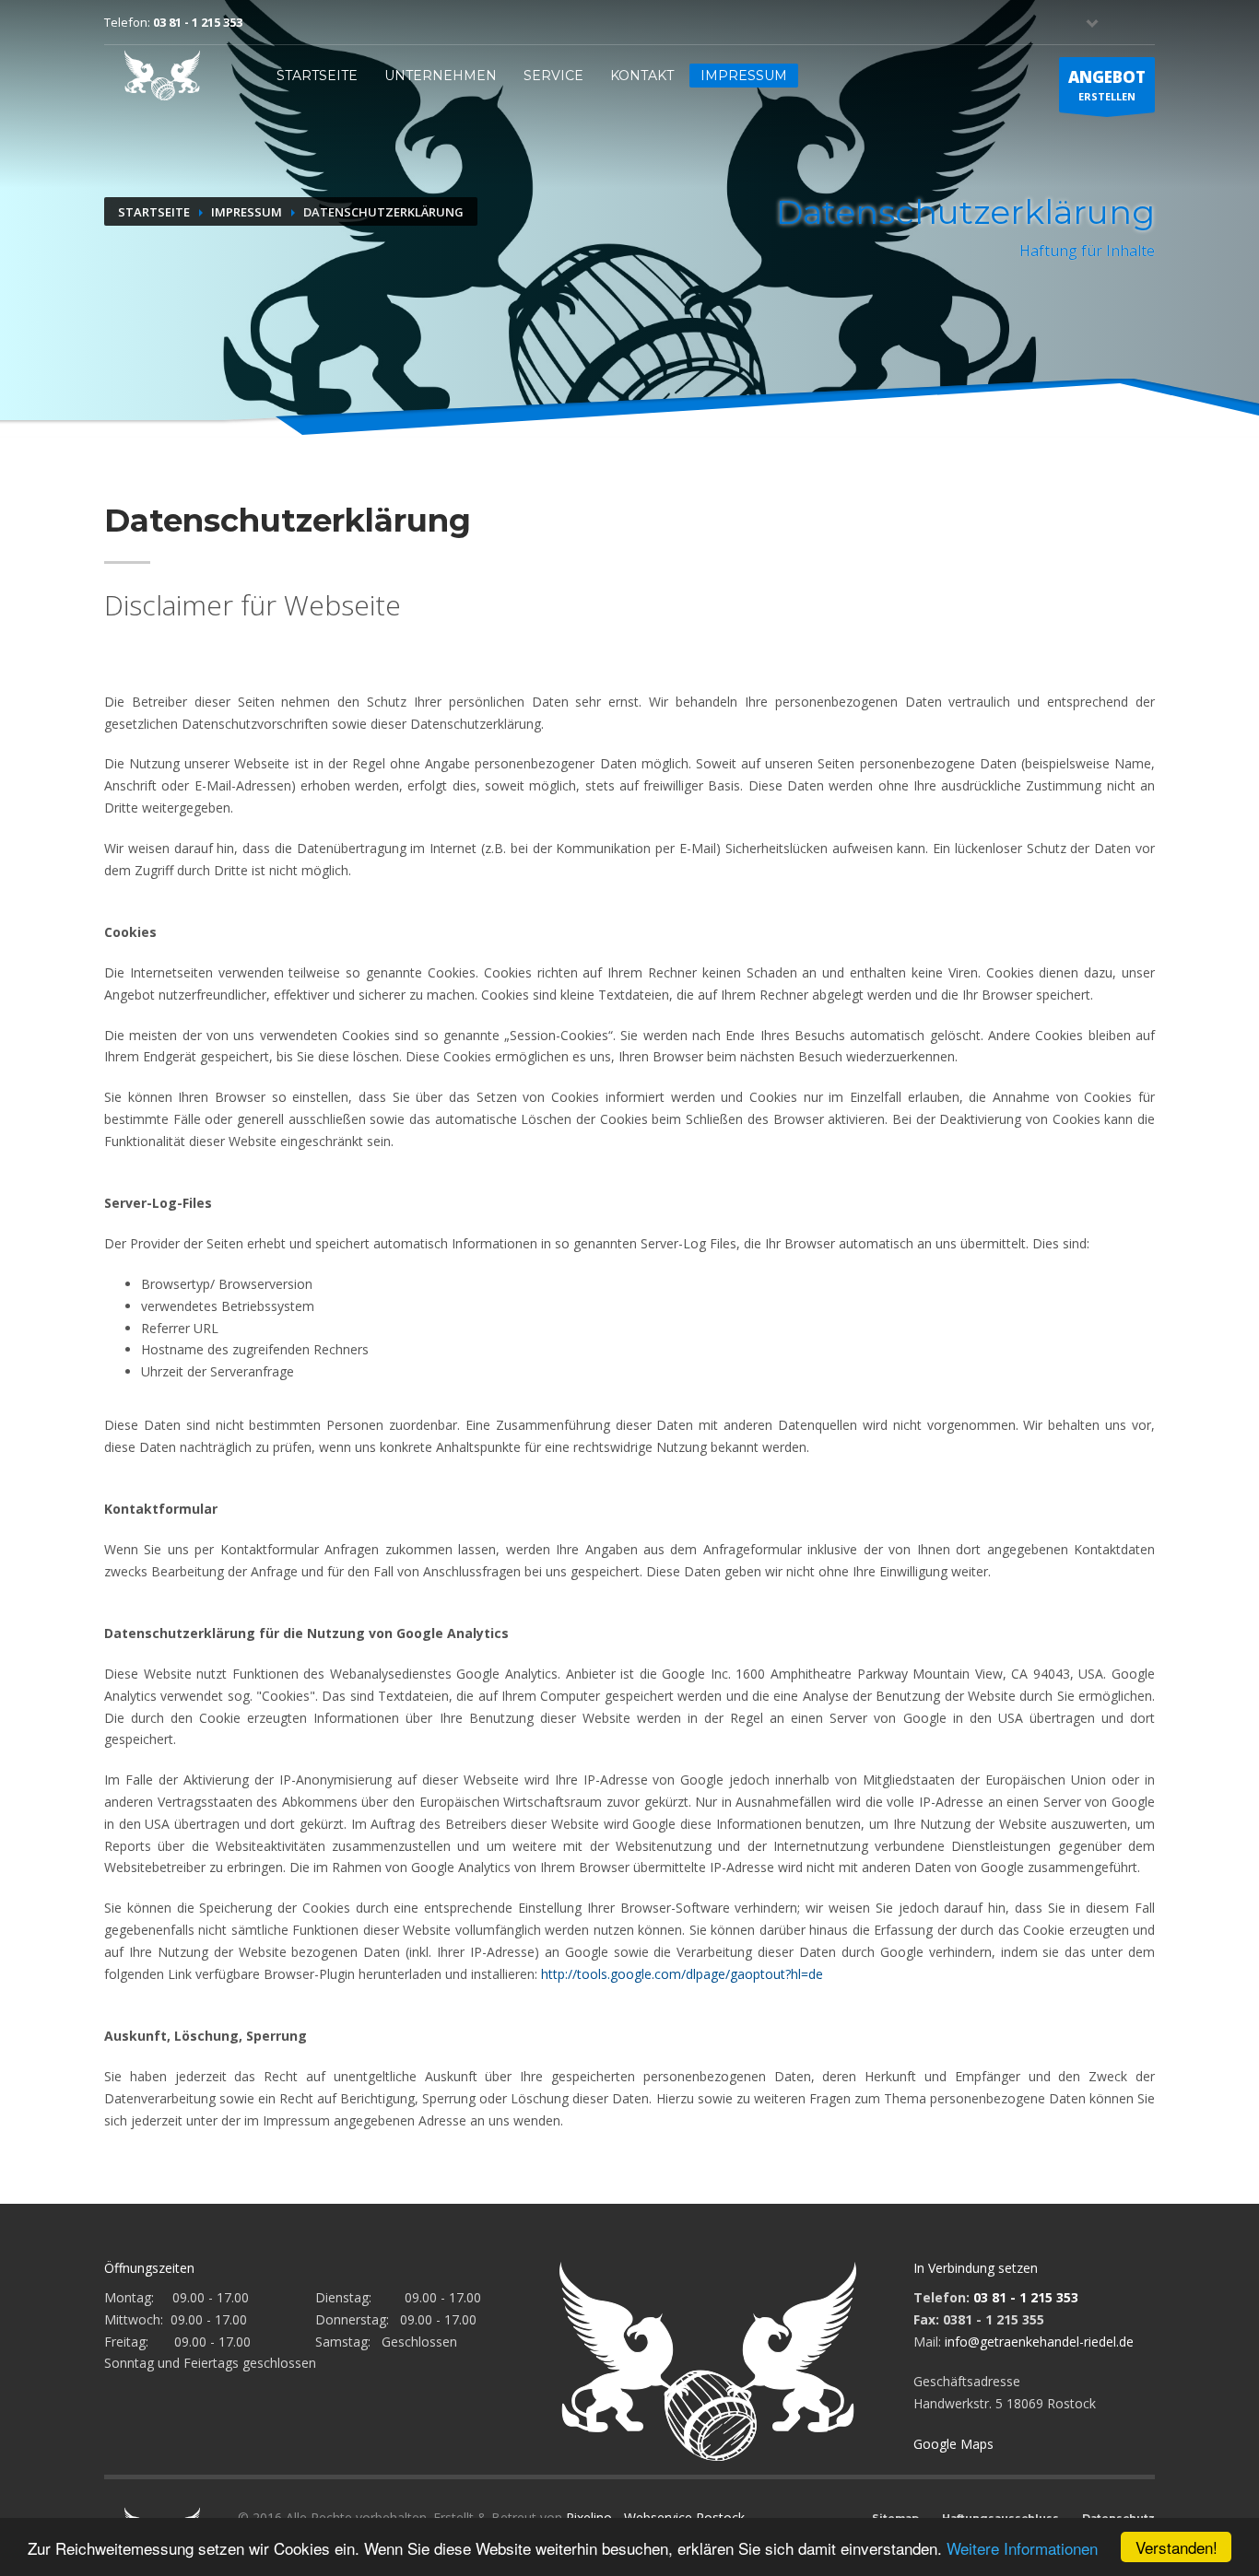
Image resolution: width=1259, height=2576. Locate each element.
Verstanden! (1177, 2547)
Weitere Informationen (1022, 2548)
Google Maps (953, 2444)
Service (553, 76)
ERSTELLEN (1107, 85)
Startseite (317, 76)
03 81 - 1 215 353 (198, 22)
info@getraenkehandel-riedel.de (1039, 2342)
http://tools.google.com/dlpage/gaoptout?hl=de (682, 1974)
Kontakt (642, 76)
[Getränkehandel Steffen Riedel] (162, 75)
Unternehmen (441, 76)
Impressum (744, 76)
